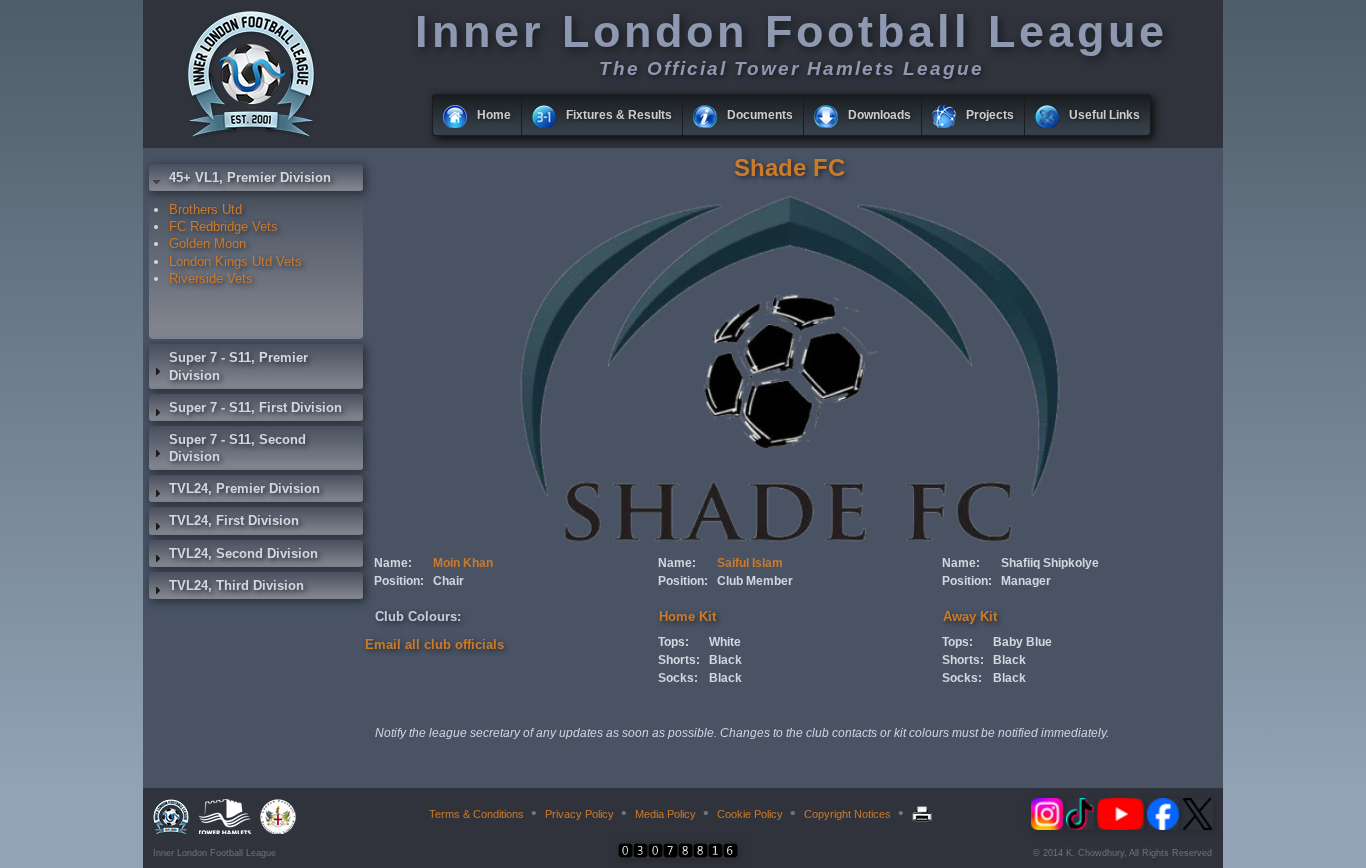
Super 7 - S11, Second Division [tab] (237, 448)
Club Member (755, 581)
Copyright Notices (847, 814)
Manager (1026, 581)
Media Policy (665, 814)
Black (725, 660)
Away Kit (970, 616)
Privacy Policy (579, 814)
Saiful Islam (750, 563)
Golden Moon (207, 243)
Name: (393, 563)
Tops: (673, 642)
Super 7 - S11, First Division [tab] (255, 407)
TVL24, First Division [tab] (234, 520)
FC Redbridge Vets (223, 226)
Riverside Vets (211, 278)
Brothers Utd (205, 209)
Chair (448, 581)
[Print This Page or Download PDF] (924, 814)
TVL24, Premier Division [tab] (244, 488)
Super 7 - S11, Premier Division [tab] (238, 366)
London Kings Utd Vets (235, 261)
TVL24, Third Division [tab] (236, 585)
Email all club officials (434, 644)
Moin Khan (463, 563)
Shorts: (679, 660)
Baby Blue (1022, 642)
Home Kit (687, 616)
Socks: (678, 678)
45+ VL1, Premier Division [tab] (250, 177)
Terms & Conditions (476, 814)
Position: (399, 581)
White (725, 642)
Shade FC (789, 167)
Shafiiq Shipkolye (1050, 563)
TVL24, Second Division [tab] (243, 553)
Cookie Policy (750, 814)
